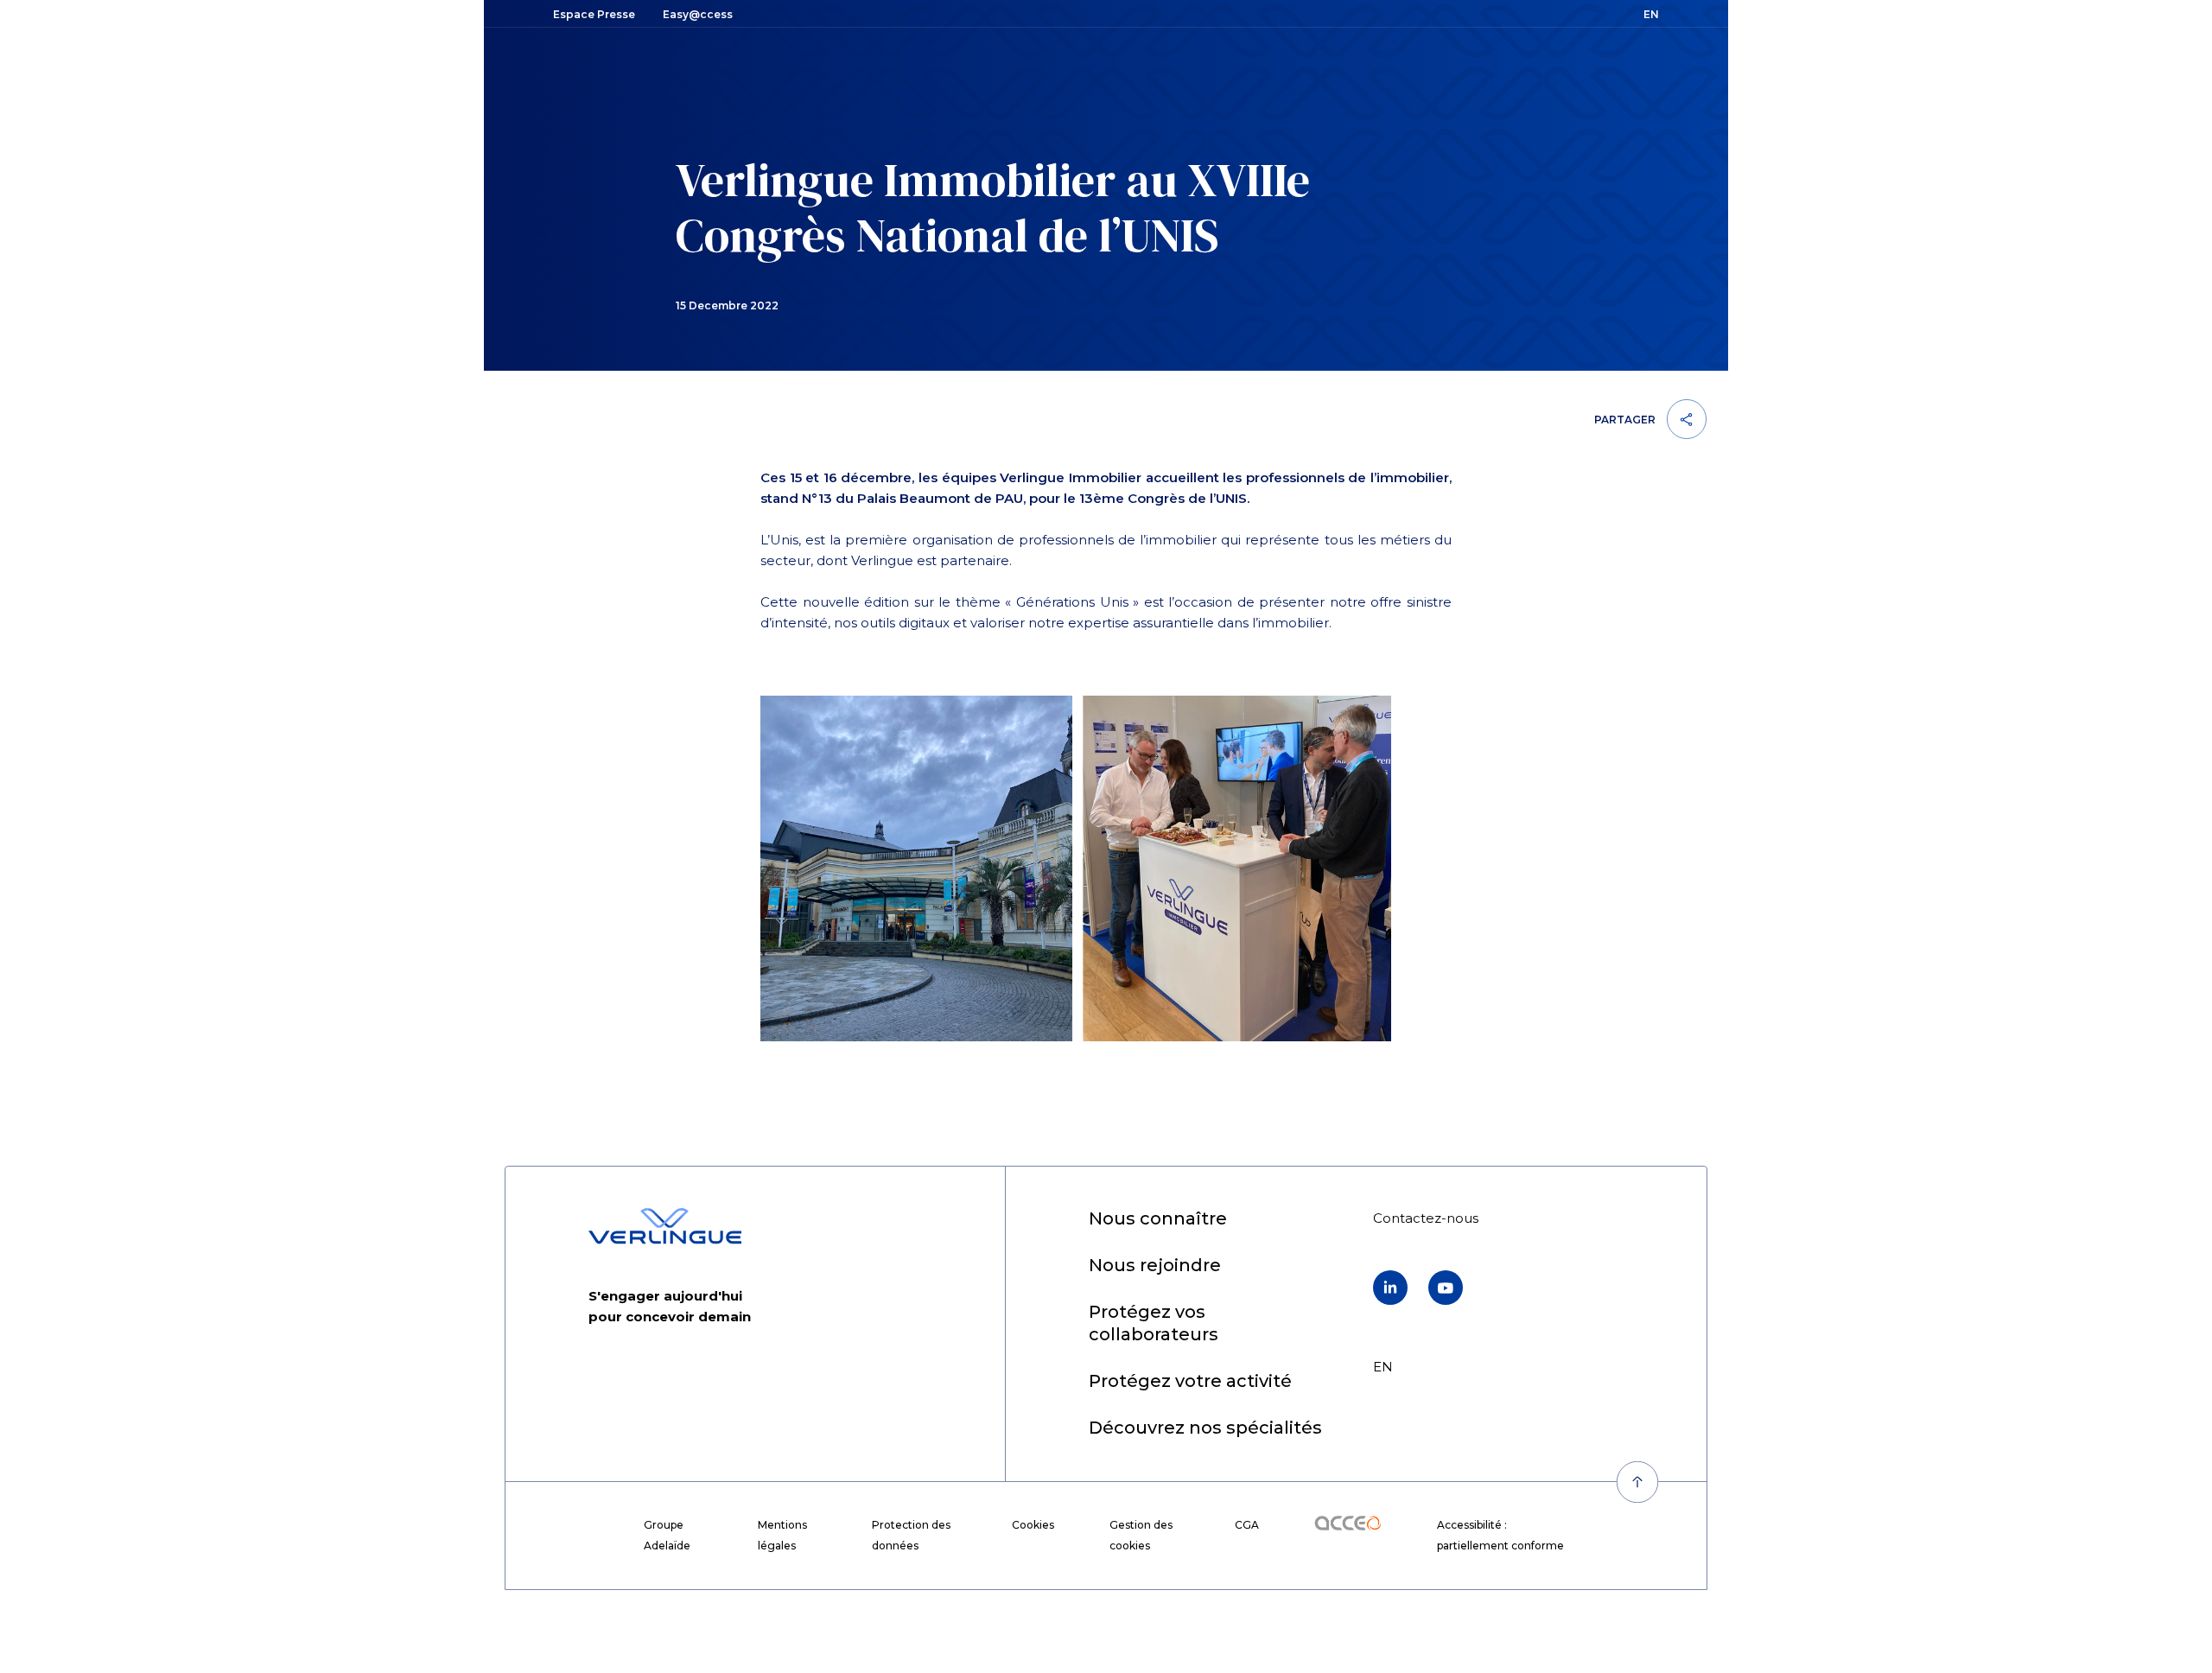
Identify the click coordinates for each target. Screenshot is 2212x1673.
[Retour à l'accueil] (665, 1226)
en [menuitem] (1383, 1367)
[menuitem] (1158, 1220)
